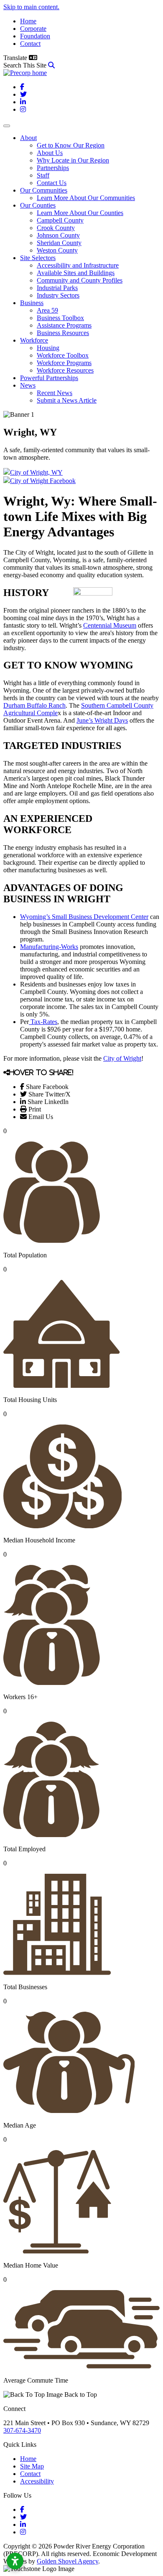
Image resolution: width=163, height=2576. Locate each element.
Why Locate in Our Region (73, 160)
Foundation (35, 36)
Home (28, 21)
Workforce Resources (65, 370)
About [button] (28, 138)
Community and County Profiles (80, 280)
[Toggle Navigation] (7, 126)
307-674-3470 (22, 2430)
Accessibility (37, 2481)
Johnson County (58, 235)
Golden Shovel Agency (67, 2561)
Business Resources (63, 333)
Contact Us (52, 183)
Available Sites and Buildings (76, 273)
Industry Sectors (58, 295)
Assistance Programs (64, 325)
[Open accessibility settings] (15, 2561)
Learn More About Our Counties (80, 213)
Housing (48, 348)
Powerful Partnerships (49, 378)
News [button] (28, 385)
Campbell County (60, 220)
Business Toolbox (60, 318)
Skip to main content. (31, 7)
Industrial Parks (57, 288)
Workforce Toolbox (63, 355)
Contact (30, 44)
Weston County (57, 250)
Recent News (55, 393)
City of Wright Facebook (43, 481)
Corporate (33, 29)
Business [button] (32, 303)
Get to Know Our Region (71, 145)
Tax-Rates (43, 1022)
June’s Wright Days (102, 720)
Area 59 (47, 310)
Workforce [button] (34, 340)
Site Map (32, 2466)
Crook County (56, 228)
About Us (50, 153)
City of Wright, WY (36, 472)
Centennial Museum (110, 625)
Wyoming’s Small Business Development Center (84, 917)
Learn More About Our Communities (86, 198)
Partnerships (53, 168)
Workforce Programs (64, 363)
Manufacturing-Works (49, 947)
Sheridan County (59, 243)
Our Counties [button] (38, 205)
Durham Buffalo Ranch (34, 705)
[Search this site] (51, 65)
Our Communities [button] (44, 190)
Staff (43, 175)
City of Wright (122, 1058)
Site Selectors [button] (38, 258)
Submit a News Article (67, 400)
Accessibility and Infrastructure (78, 265)
